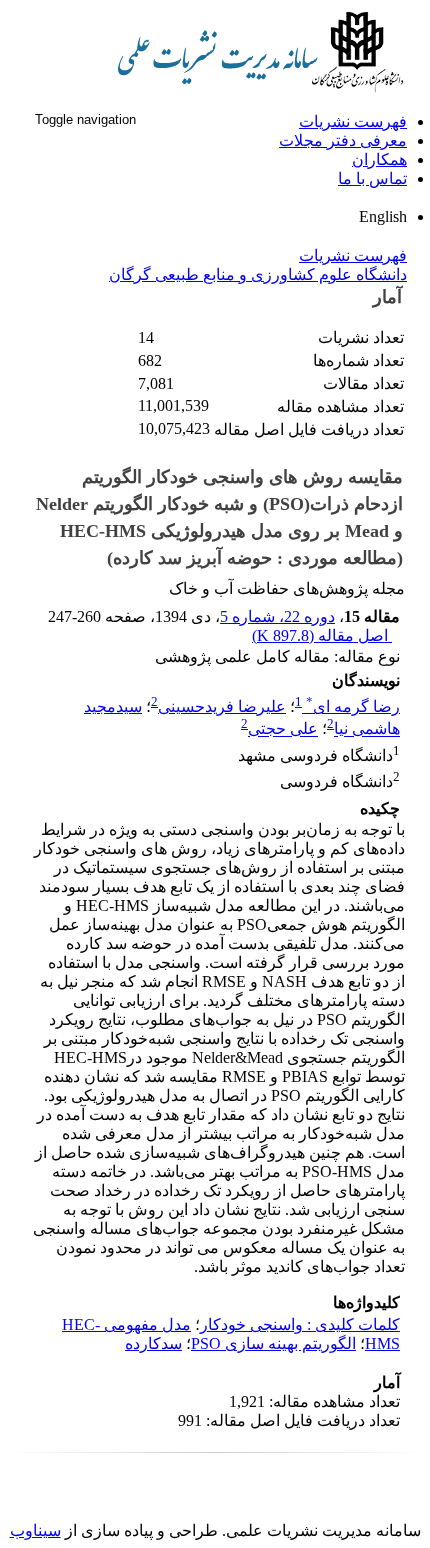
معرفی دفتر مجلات (343, 140)
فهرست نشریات (353, 121)
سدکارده (153, 1343)
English (383, 216)
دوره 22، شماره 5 (277, 616)
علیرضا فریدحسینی (222, 706)
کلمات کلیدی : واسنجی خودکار (300, 1324)
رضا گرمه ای (353, 706)
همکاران (379, 159)
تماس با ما (372, 178)
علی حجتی (283, 729)
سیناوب (35, 1530)
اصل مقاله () (322, 635)
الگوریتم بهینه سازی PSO (273, 1343)
